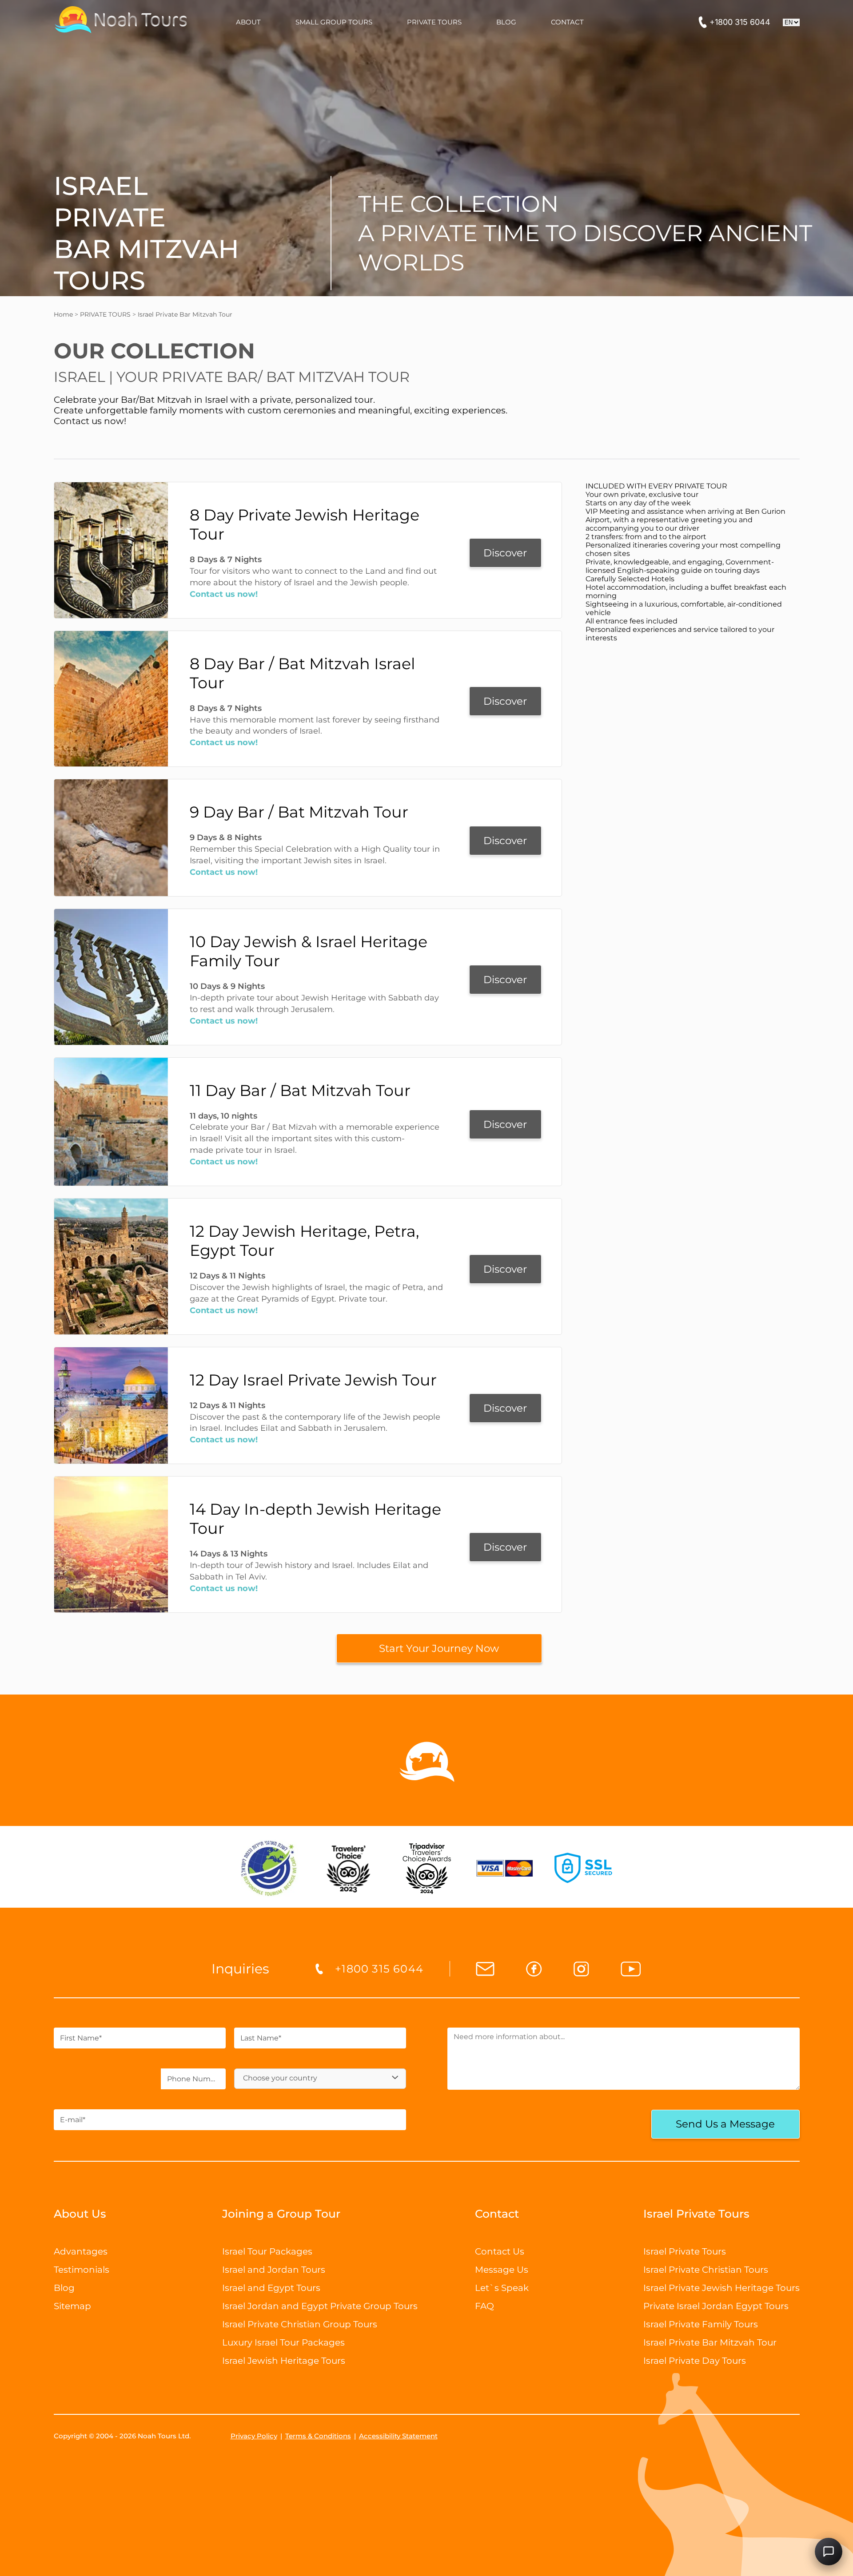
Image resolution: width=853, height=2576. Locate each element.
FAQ (484, 2306)
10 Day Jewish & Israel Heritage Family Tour (309, 951)
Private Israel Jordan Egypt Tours (716, 2306)
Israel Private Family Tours (701, 2324)
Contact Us (500, 2251)
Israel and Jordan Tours (274, 2270)
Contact (497, 2214)
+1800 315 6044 (740, 22)
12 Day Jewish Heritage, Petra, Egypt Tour (304, 1241)
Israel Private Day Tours (695, 2361)
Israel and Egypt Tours (271, 2288)
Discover (505, 553)
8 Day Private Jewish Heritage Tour (305, 524)
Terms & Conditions (318, 2436)
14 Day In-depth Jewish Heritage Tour (315, 1519)
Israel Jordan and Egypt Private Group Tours (320, 2306)
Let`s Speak (502, 2288)
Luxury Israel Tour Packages (283, 2342)
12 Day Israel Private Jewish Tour (313, 1380)
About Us (80, 2214)
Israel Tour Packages (267, 2251)
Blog (64, 2288)
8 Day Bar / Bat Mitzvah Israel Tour (302, 673)
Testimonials (82, 2270)
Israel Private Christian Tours (706, 2270)
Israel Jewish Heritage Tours (284, 2361)
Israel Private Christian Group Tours (300, 2324)
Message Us (502, 2270)
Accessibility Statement (398, 2436)
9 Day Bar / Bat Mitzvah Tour (299, 812)
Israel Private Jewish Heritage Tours (721, 2288)
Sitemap (72, 2306)
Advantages (81, 2251)
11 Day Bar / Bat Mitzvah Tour (300, 1090)
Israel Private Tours (685, 2251)
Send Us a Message (725, 2124)
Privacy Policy (254, 2436)
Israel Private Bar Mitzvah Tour (710, 2342)
